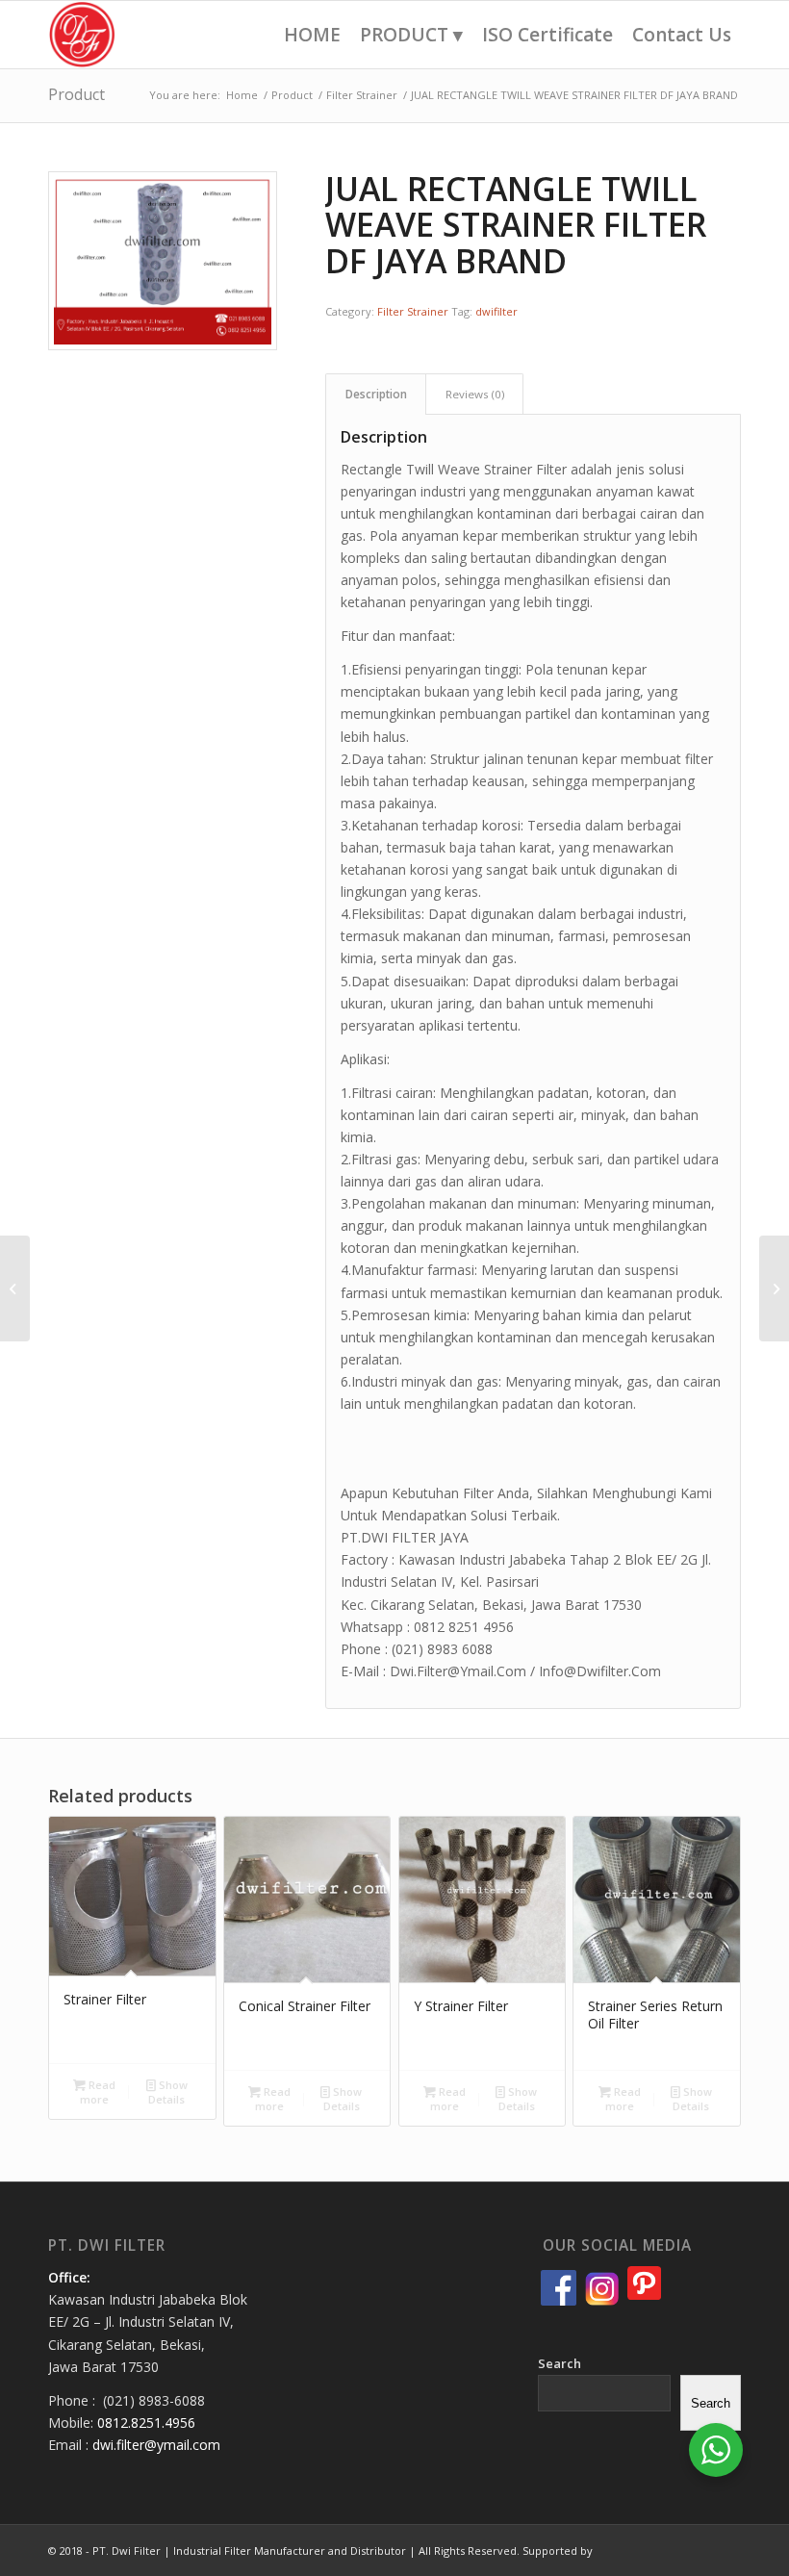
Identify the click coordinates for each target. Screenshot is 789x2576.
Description (376, 394)
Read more (98, 2092)
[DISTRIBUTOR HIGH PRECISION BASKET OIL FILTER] (774, 1288)
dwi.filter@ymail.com (156, 2445)
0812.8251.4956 (146, 2423)
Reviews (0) (475, 394)
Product (76, 94)
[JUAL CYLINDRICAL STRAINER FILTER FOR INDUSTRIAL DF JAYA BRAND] (15, 1288)
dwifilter (496, 311)
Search (560, 2363)
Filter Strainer (413, 311)
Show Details (168, 2092)
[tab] (376, 394)
